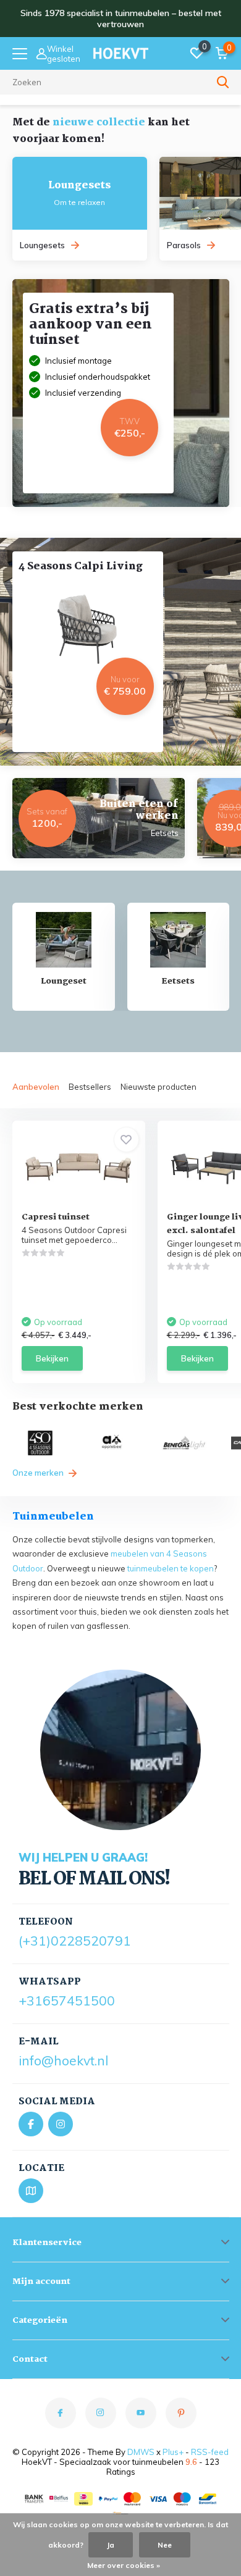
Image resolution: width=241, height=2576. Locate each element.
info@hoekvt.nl (63, 2060)
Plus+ (173, 2452)
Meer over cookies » (124, 2565)
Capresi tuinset (56, 1217)
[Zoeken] (223, 82)
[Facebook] (31, 2124)
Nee (165, 2545)
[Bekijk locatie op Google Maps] (31, 2191)
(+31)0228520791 (75, 1941)
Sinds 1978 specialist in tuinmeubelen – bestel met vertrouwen (121, 19)
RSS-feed (210, 2452)
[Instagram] (61, 2124)
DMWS (141, 2452)
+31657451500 (67, 2001)
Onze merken (39, 1473)
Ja (111, 2545)
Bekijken (52, 1358)
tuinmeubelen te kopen (171, 1568)
